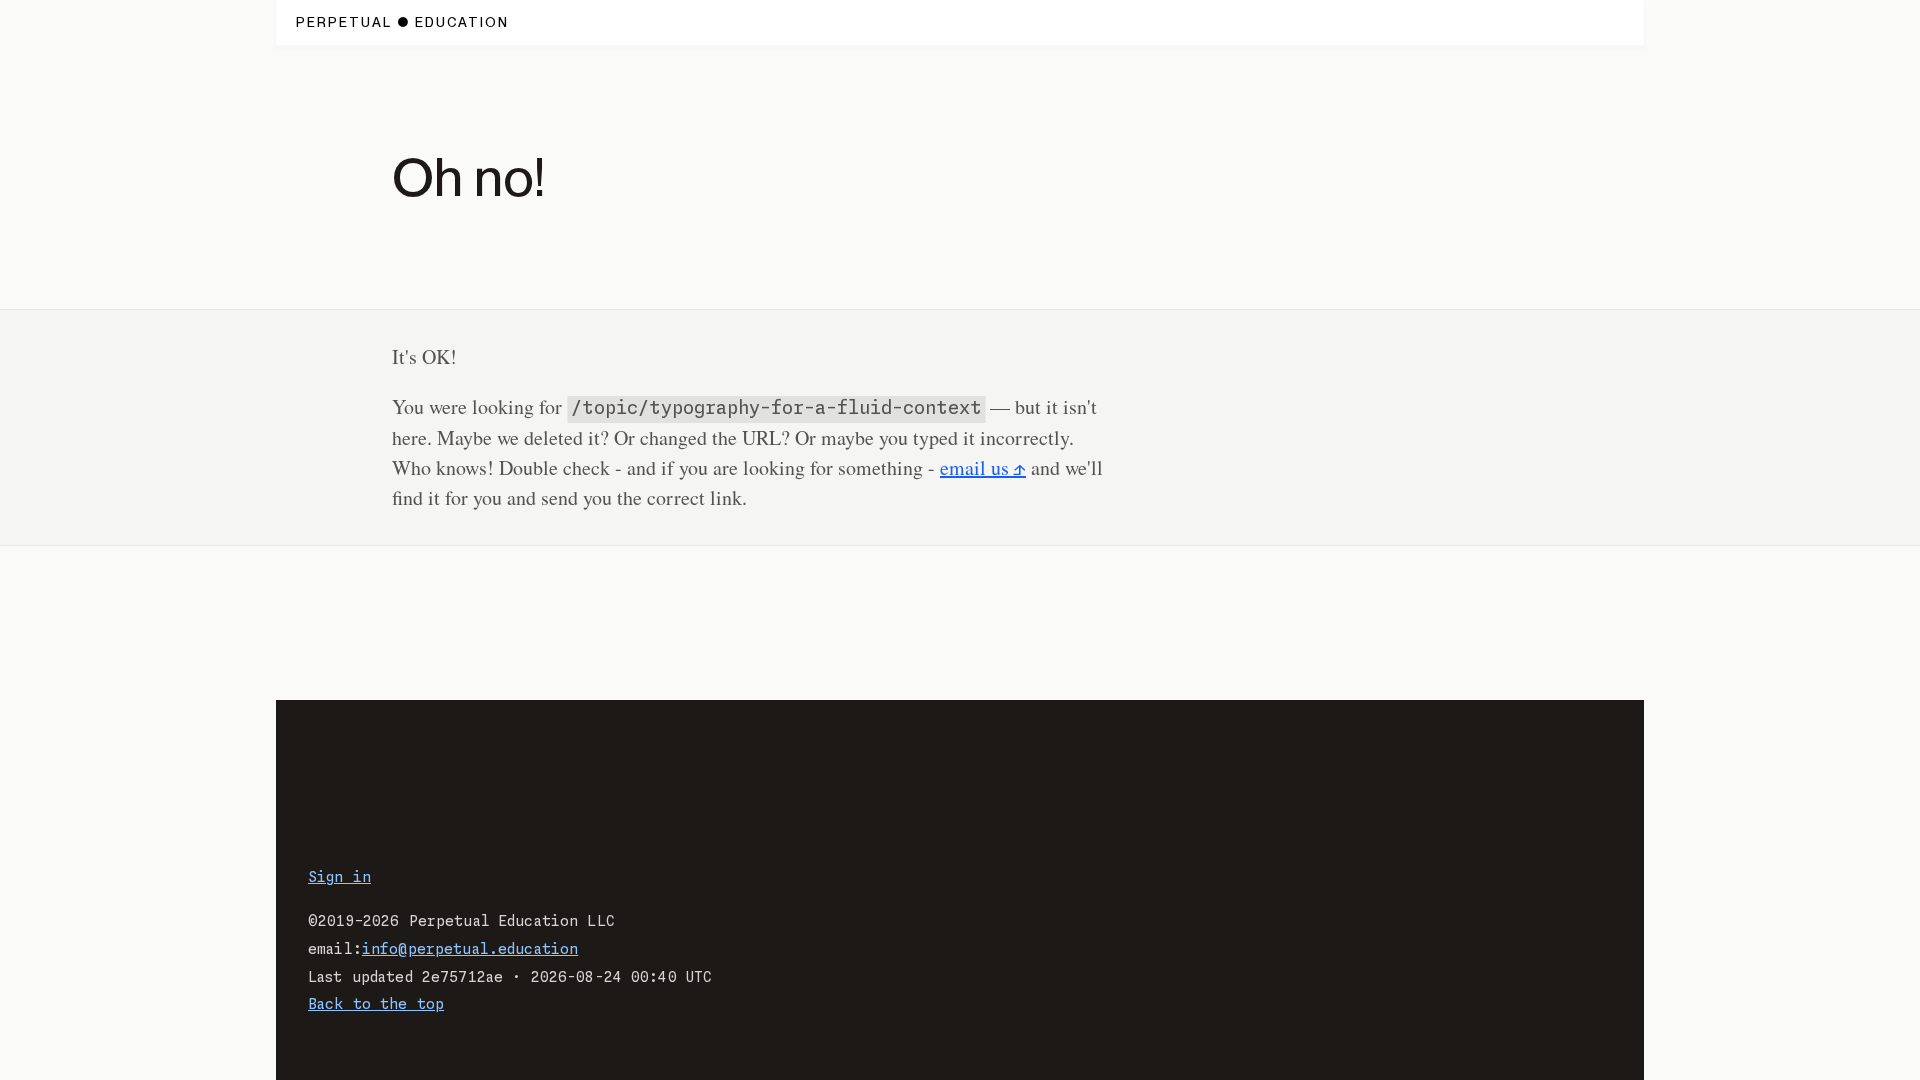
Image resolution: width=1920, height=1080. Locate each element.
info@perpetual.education (470, 950)
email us (974, 467)
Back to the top (376, 1005)
